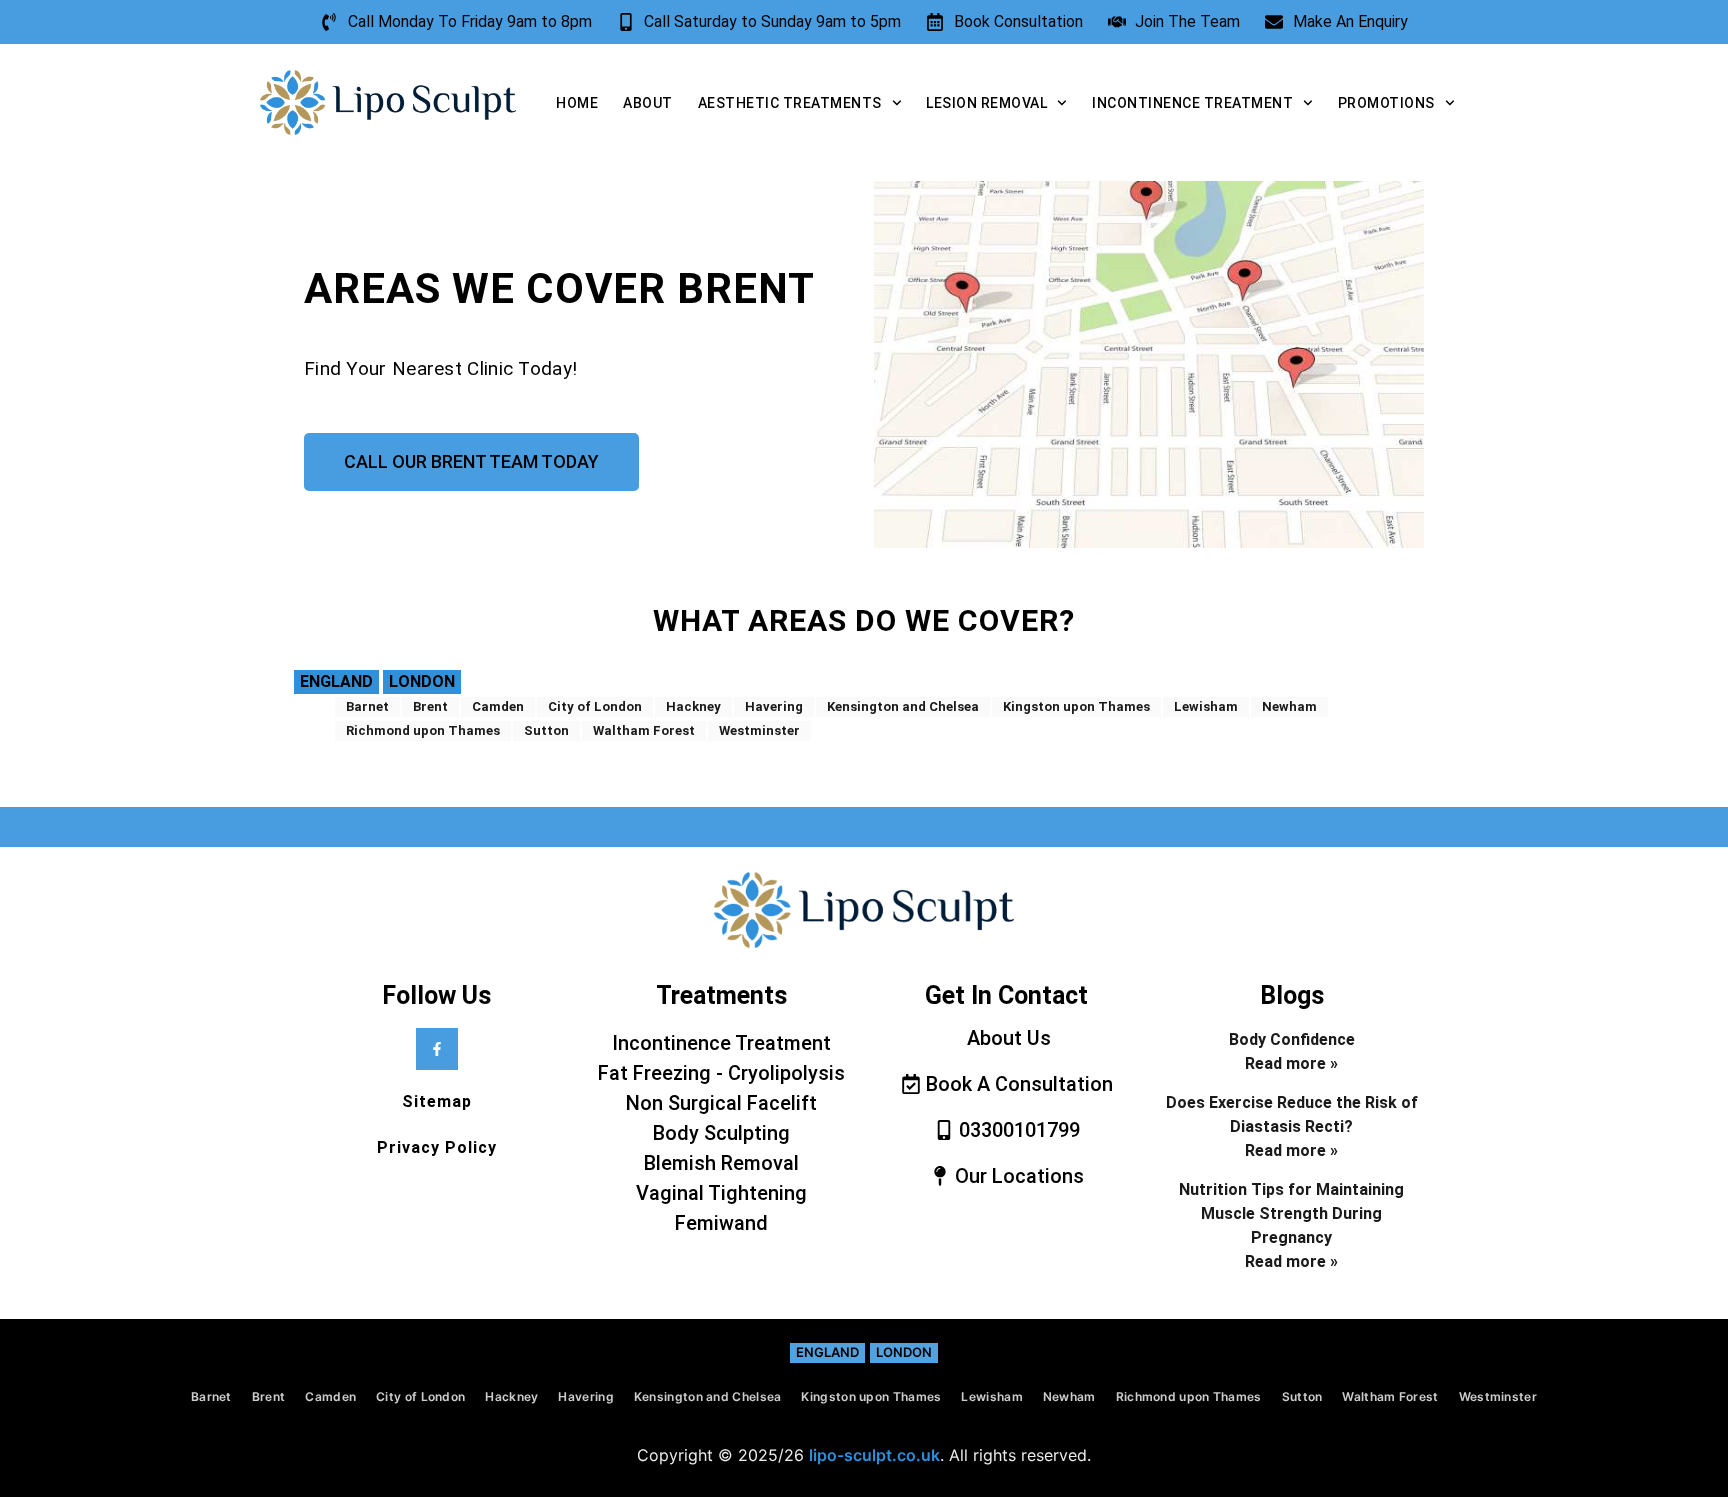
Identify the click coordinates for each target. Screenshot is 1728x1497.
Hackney (693, 706)
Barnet (367, 706)
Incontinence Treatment (1192, 103)
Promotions (1386, 103)
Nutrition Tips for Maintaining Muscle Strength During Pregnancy (1291, 1213)
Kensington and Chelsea (903, 706)
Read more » (1291, 1063)
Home (577, 103)
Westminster (759, 730)
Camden (498, 706)
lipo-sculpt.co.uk (874, 1455)
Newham (1289, 706)
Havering (774, 706)
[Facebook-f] (437, 1049)
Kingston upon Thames (1076, 706)
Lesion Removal (986, 103)
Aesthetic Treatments (790, 103)
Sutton (546, 730)
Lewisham (1206, 706)
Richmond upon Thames (423, 730)
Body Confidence (1292, 1039)
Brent (430, 706)
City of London (595, 706)
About (648, 103)
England (336, 681)
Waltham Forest (644, 730)
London (422, 681)
